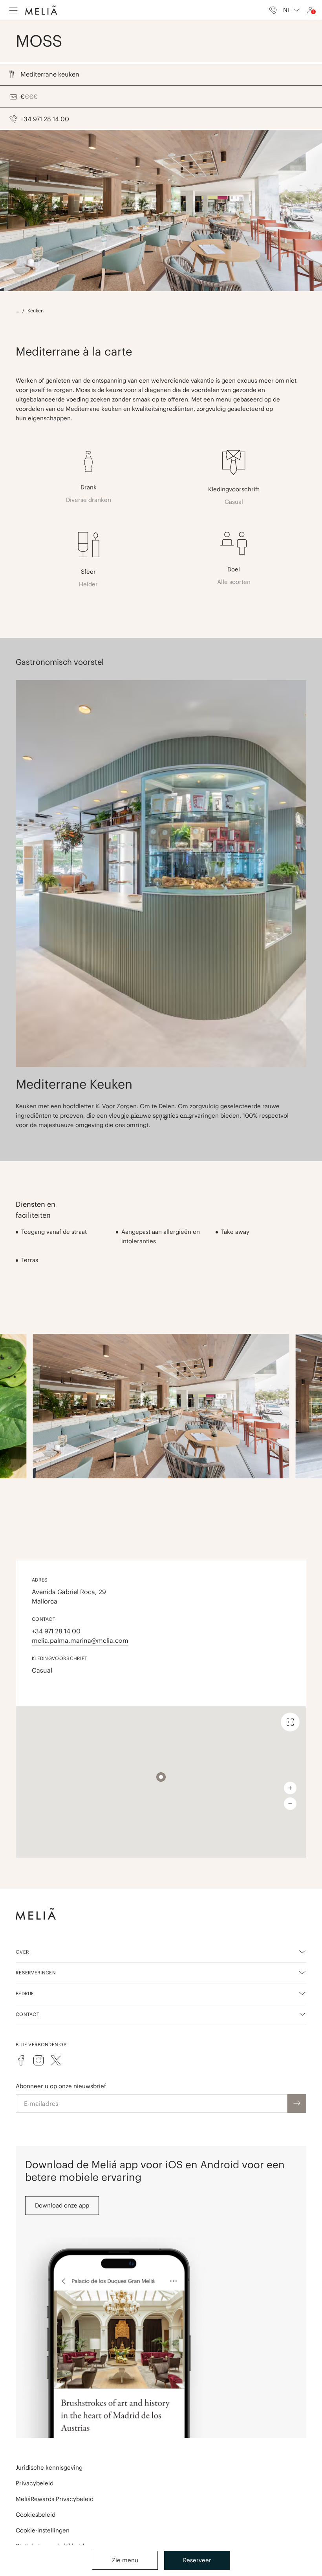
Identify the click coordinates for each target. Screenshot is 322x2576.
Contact (27, 2014)
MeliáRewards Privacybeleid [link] (55, 2499)
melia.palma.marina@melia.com (80, 1640)
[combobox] (292, 10)
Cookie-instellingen (43, 2530)
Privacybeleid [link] (35, 2483)
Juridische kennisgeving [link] (49, 2467)
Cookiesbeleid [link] (36, 2515)
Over (22, 1952)
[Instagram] (38, 2060)
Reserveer (197, 2560)
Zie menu (125, 2560)
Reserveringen (36, 1973)
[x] (56, 2060)
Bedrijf (25, 1993)
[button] (161, 1777)
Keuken (36, 311)
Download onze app (62, 2205)
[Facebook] (21, 2060)
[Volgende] (186, 1118)
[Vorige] (136, 1118)
